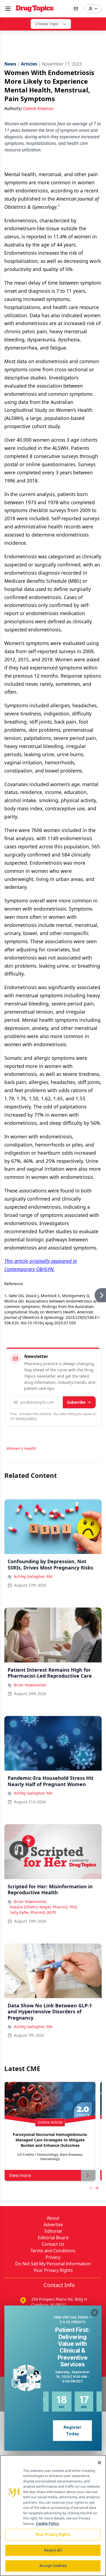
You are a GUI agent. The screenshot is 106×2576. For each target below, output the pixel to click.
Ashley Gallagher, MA (33, 1576)
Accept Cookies (53, 2566)
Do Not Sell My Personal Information (53, 2264)
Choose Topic (47, 24)
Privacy (53, 2257)
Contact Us (53, 2244)
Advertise (53, 2225)
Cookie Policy (47, 2524)
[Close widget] (95, 2313)
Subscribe (76, 1402)
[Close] (99, 2463)
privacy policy (26, 1418)
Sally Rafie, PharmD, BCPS (33, 1912)
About (53, 2218)
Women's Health (21, 1448)
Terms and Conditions (53, 2251)
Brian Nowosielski (30, 1685)
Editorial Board (53, 2238)
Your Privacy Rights (53, 2270)
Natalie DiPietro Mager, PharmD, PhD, (44, 1907)
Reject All (53, 2550)
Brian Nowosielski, (31, 1901)
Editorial (53, 2231)
